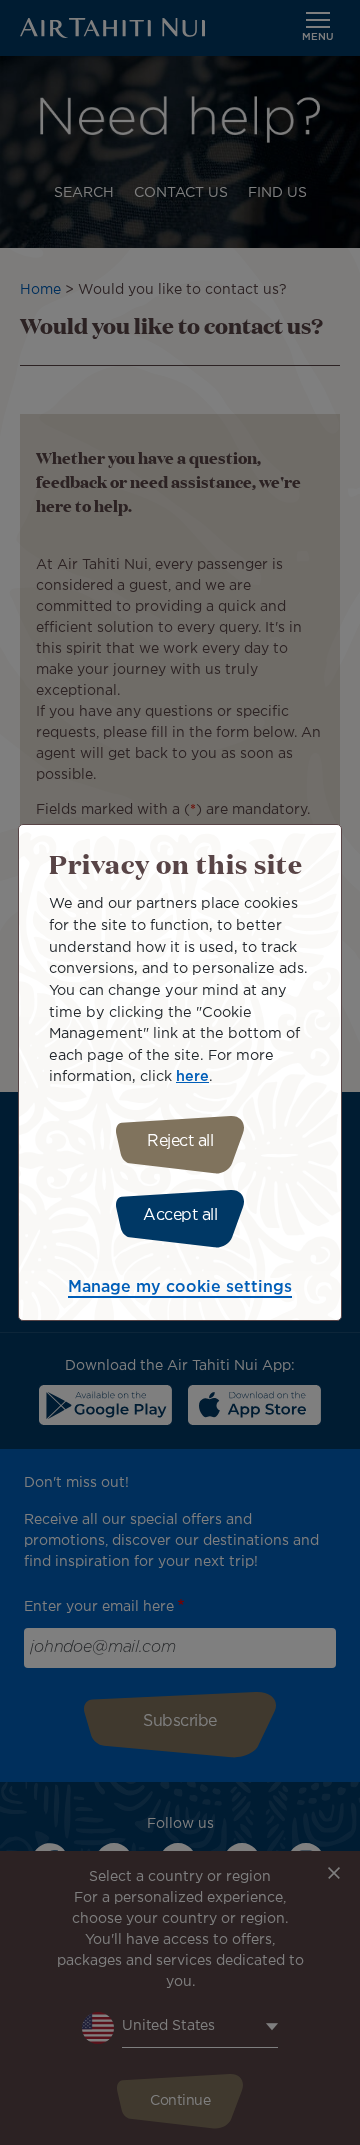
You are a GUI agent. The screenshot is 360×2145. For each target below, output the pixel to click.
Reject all (180, 1141)
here (192, 1076)
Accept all (180, 1215)
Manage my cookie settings (180, 1287)
